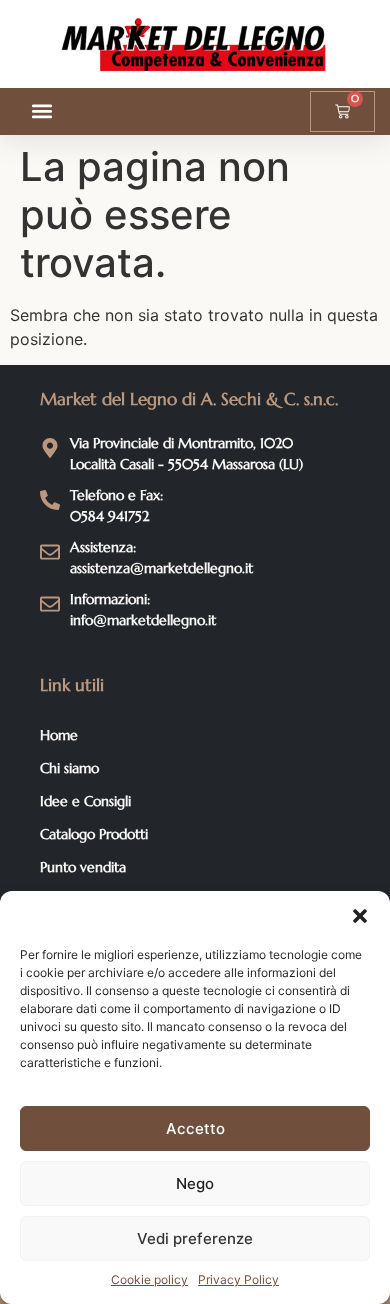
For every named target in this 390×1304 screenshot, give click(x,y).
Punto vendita (83, 867)
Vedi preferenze (195, 1238)
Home (59, 735)
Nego (195, 1183)
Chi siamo (69, 768)
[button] (360, 916)
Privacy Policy (238, 1279)
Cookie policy (149, 1279)
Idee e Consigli (85, 801)
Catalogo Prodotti (94, 834)
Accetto (195, 1128)
